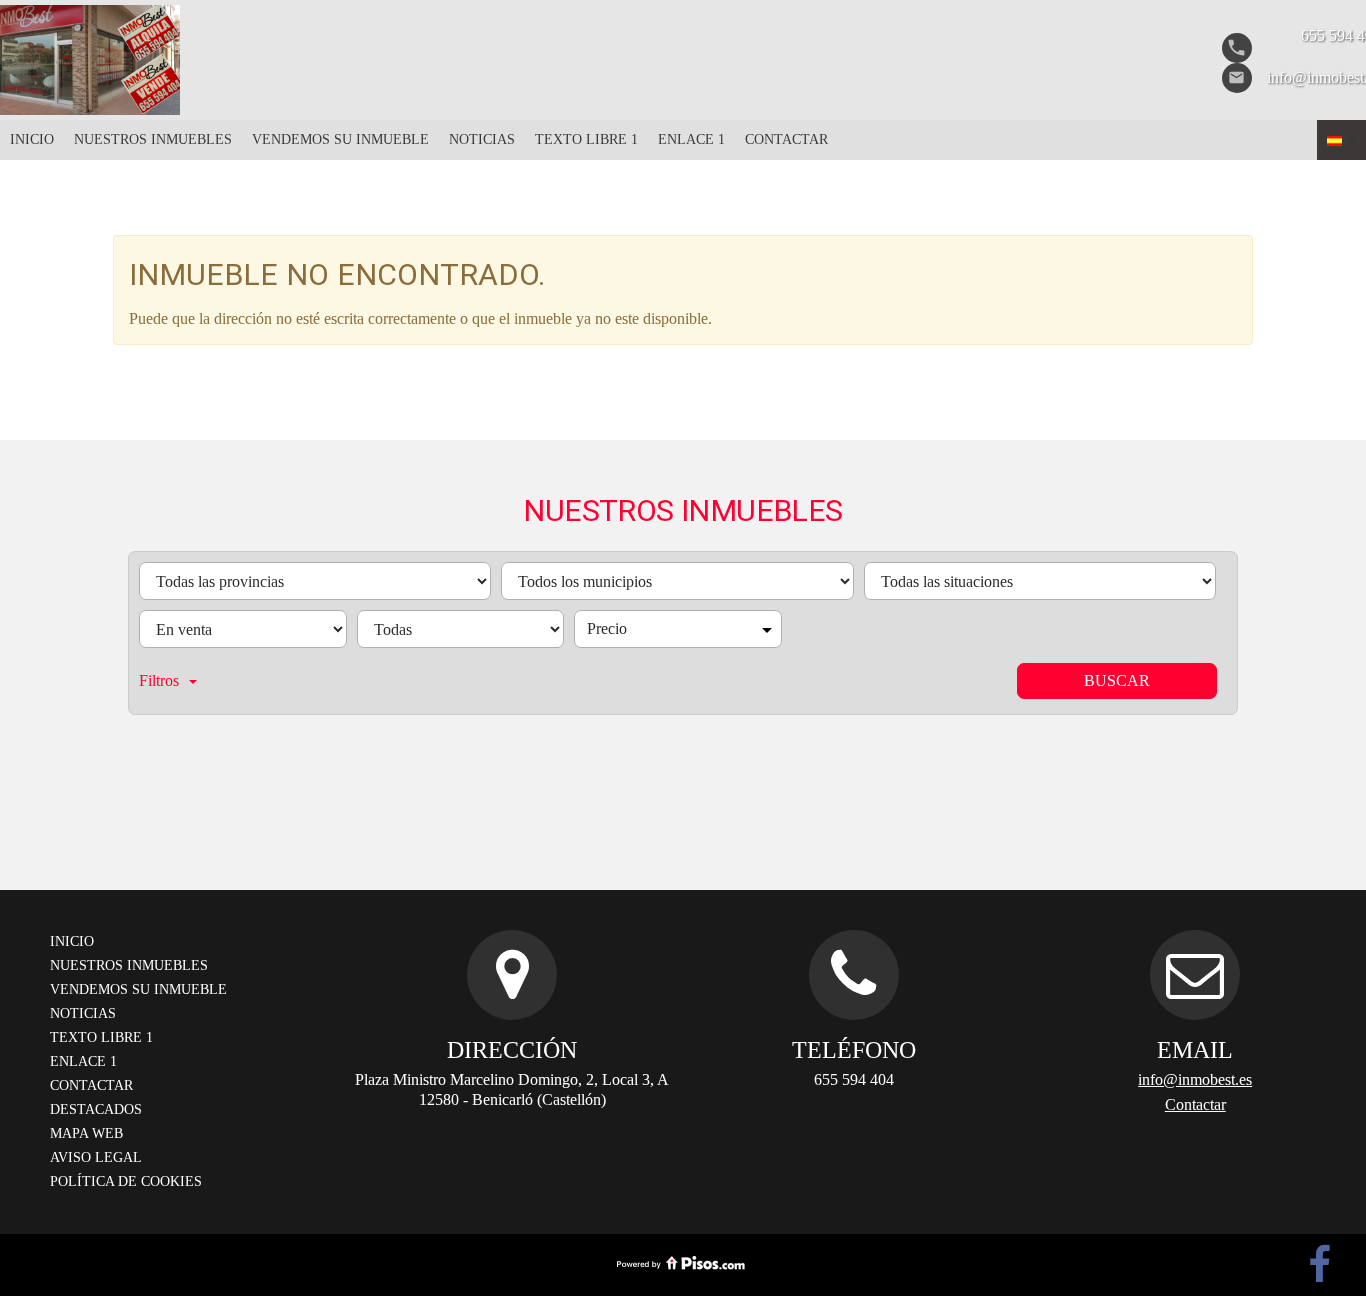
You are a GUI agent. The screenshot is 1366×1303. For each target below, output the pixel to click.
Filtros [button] (159, 680)
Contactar (786, 139)
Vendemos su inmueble (340, 139)
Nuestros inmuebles (153, 139)
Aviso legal (96, 1157)
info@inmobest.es (1195, 1079)
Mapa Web (86, 1133)
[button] (1341, 140)
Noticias (482, 139)
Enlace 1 (691, 139)
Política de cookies (126, 1181)
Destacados (96, 1109)
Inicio (32, 139)
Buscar (1117, 680)
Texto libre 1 (586, 139)
